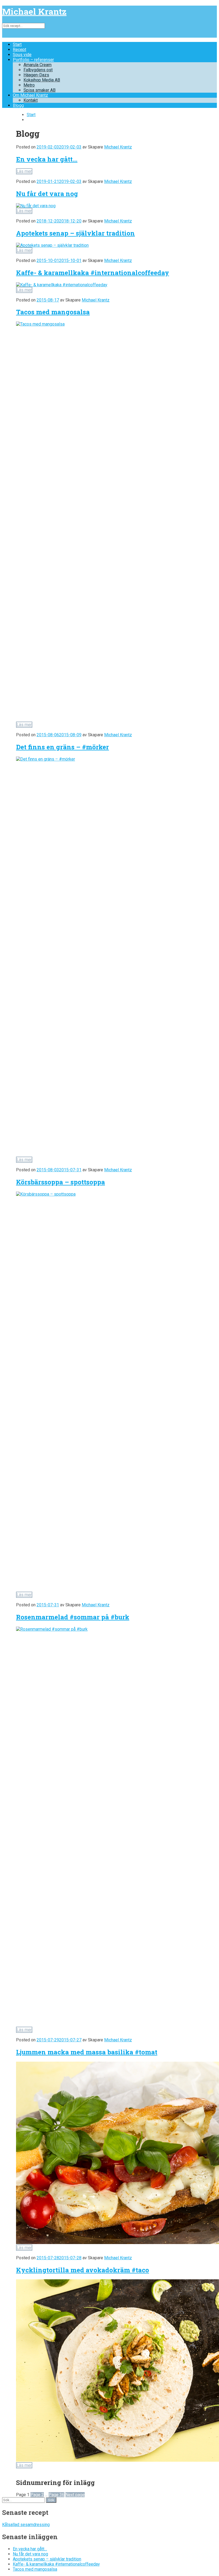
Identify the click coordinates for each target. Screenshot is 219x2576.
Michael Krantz (34, 11)
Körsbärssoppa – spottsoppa (60, 1182)
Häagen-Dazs (36, 75)
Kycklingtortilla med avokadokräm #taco (83, 2270)
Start (17, 44)
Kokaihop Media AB (42, 80)
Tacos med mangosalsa (53, 312)
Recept (19, 50)
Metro (29, 85)
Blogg (18, 105)
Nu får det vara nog (47, 194)
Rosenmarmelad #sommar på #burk (73, 1617)
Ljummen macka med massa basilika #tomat (87, 2052)
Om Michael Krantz (30, 95)
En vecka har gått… (47, 159)
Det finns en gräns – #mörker (62, 747)
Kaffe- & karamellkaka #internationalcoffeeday (93, 273)
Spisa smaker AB (40, 90)
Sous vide (22, 55)
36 (56, 2495)
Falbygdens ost (38, 70)
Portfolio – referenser (33, 60)
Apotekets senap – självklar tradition (75, 233)
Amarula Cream (38, 65)
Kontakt (31, 100)
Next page (75, 2495)
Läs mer (24, 171)
